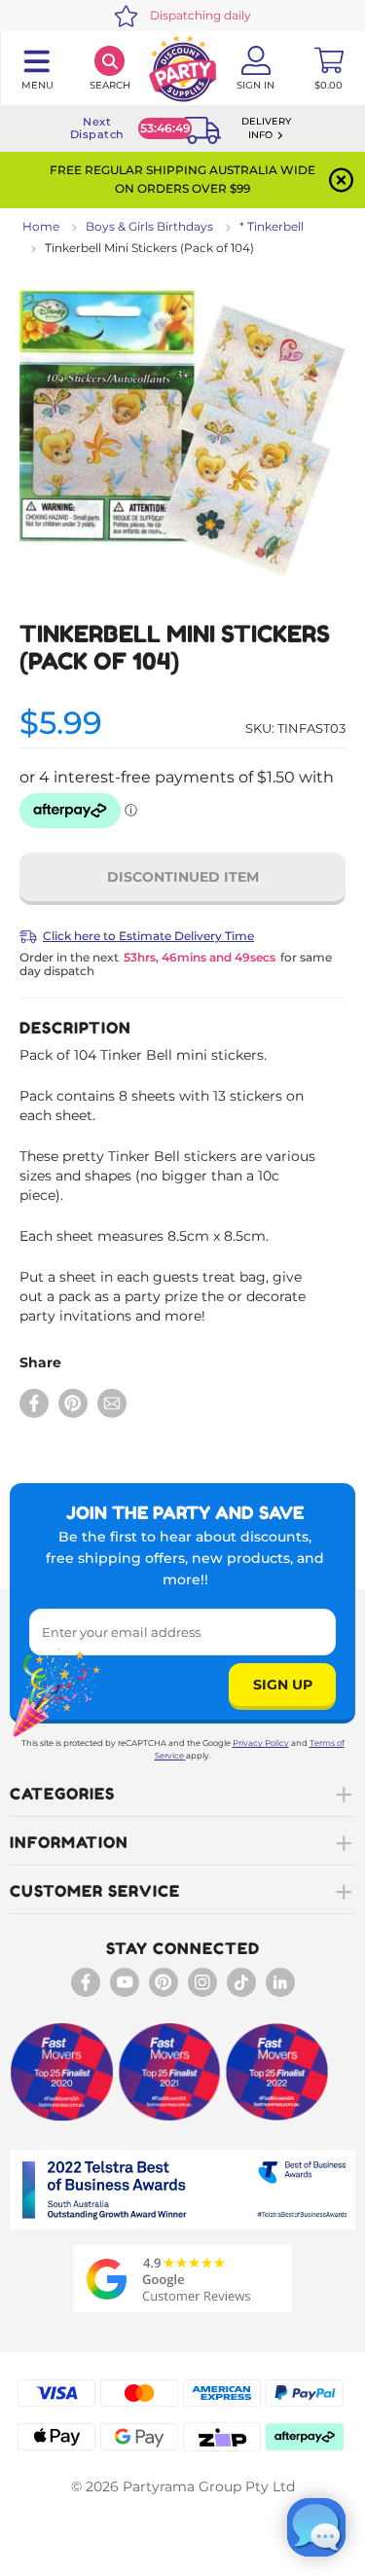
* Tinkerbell (272, 226)
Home (41, 226)
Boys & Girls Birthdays (149, 226)
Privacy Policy (261, 1743)
